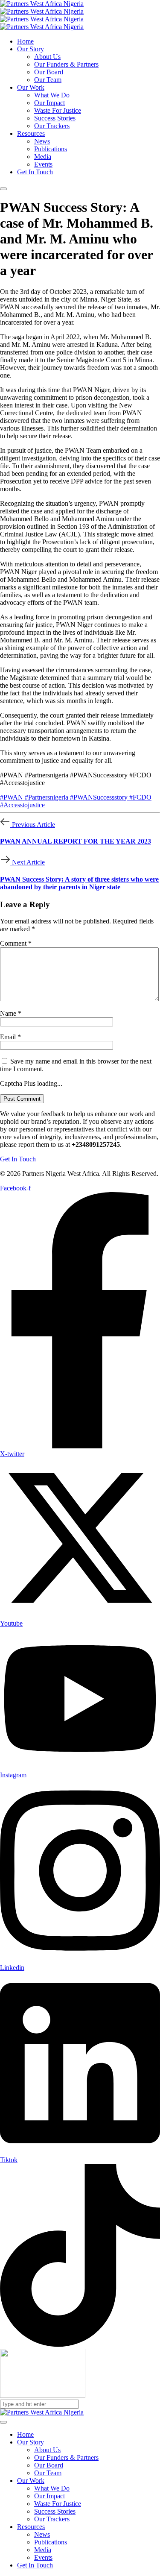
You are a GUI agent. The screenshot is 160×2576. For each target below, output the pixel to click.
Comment (16, 943)
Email (10, 1037)
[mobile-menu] (3, 189)
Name (11, 1013)
